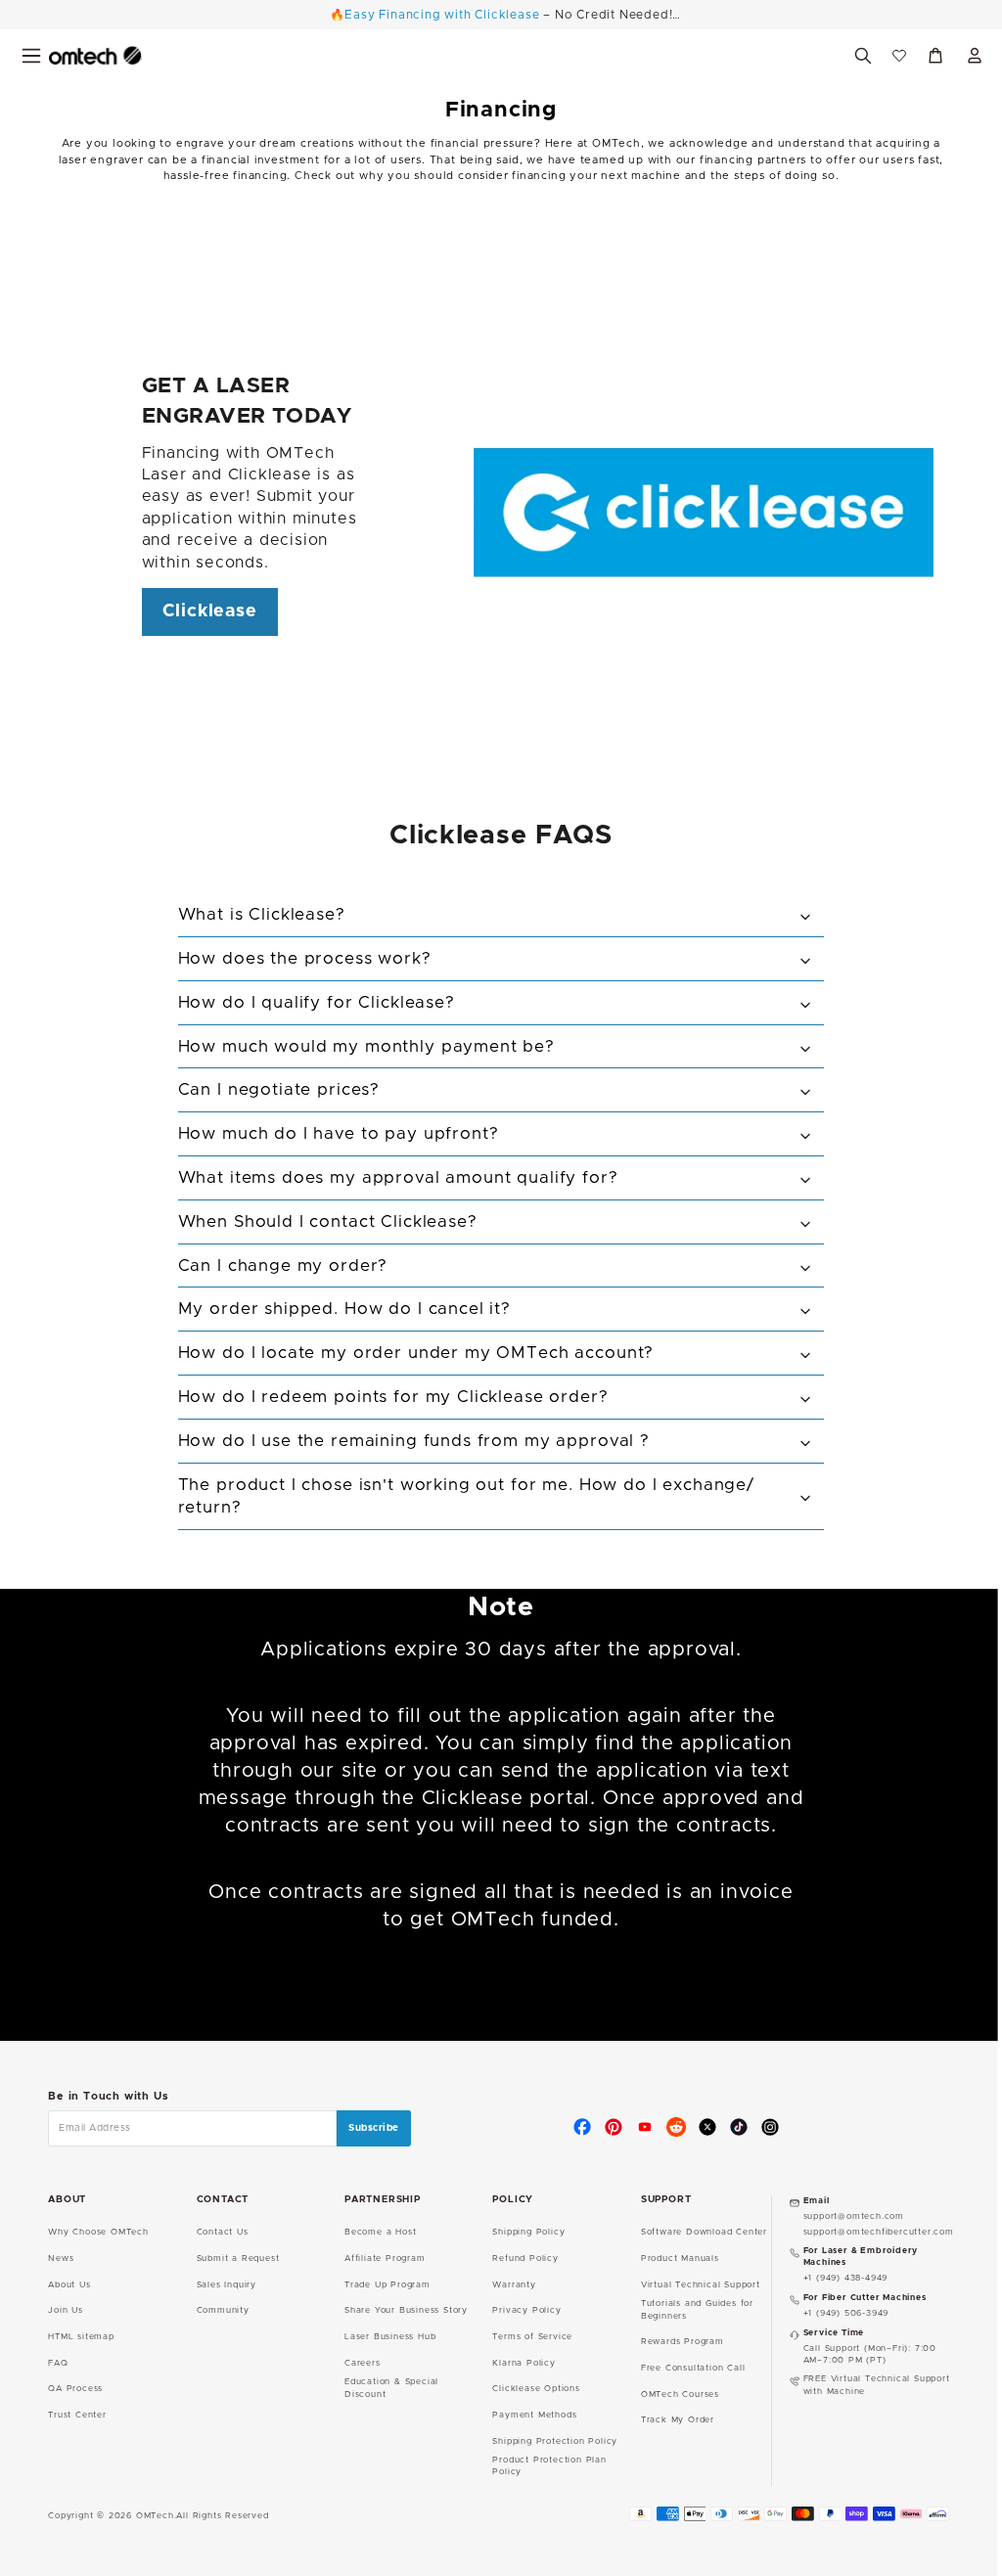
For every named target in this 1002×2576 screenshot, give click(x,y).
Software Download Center (704, 2232)
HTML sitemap (81, 2337)
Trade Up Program (387, 2285)
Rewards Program (683, 2342)
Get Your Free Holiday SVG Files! (501, 15)
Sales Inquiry (227, 2285)
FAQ (58, 2363)
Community (223, 2310)
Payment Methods (534, 2415)
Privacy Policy (526, 2310)
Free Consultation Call (693, 2368)
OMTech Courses (680, 2395)
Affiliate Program (385, 2259)
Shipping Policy (528, 2232)
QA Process (75, 2389)
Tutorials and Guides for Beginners (697, 2309)
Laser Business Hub (390, 2337)
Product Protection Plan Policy (549, 2466)
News (61, 2259)
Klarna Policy (524, 2363)
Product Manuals (680, 2259)
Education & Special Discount (391, 2388)
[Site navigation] (31, 56)
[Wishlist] (899, 56)
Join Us (66, 2310)
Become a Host (380, 2232)
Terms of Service (532, 2337)
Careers (363, 2363)
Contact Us (223, 2232)
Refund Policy (525, 2259)
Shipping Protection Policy (555, 2441)
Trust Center (77, 2415)
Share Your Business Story (406, 2310)
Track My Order (678, 2420)
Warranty (514, 2285)
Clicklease (210, 611)
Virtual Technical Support (701, 2285)
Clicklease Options (536, 2389)
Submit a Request (238, 2259)
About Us (69, 2285)
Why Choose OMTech (98, 2232)
